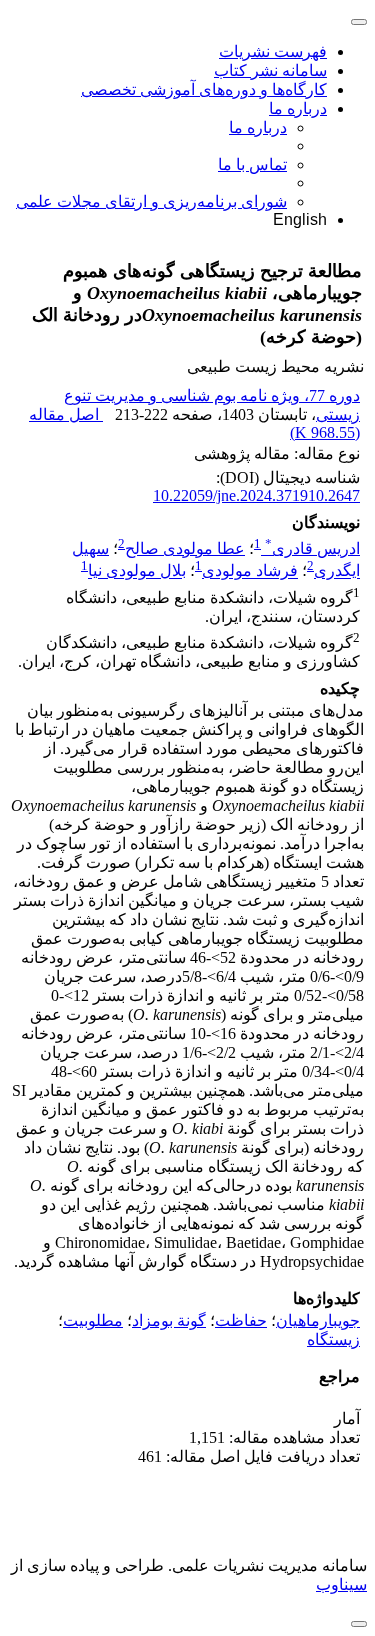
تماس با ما (252, 164)
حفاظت (241, 1320)
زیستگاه (333, 1339)
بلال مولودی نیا (137, 571)
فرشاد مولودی (250, 571)
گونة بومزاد (169, 1320)
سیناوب (341, 1584)
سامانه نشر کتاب (270, 70)
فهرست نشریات (273, 51)
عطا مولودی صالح (185, 548)
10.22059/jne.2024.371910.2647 (256, 495)
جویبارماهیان (318, 1320)
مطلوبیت (93, 1320)
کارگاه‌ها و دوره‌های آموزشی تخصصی (204, 89)
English (300, 219)
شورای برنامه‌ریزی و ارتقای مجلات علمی (151, 201)
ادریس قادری (312, 548)
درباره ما (298, 108)
